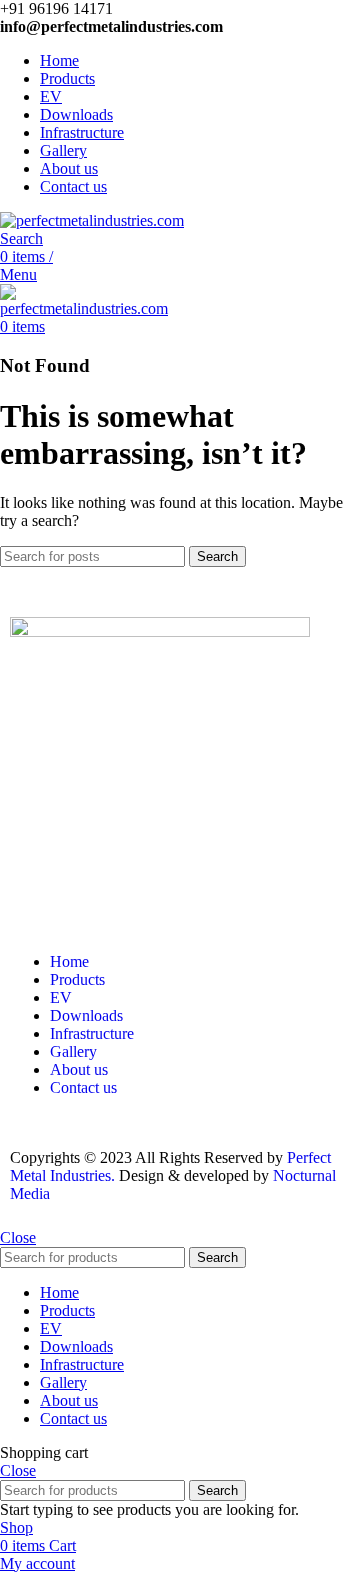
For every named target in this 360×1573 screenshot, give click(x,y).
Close (18, 1237)
